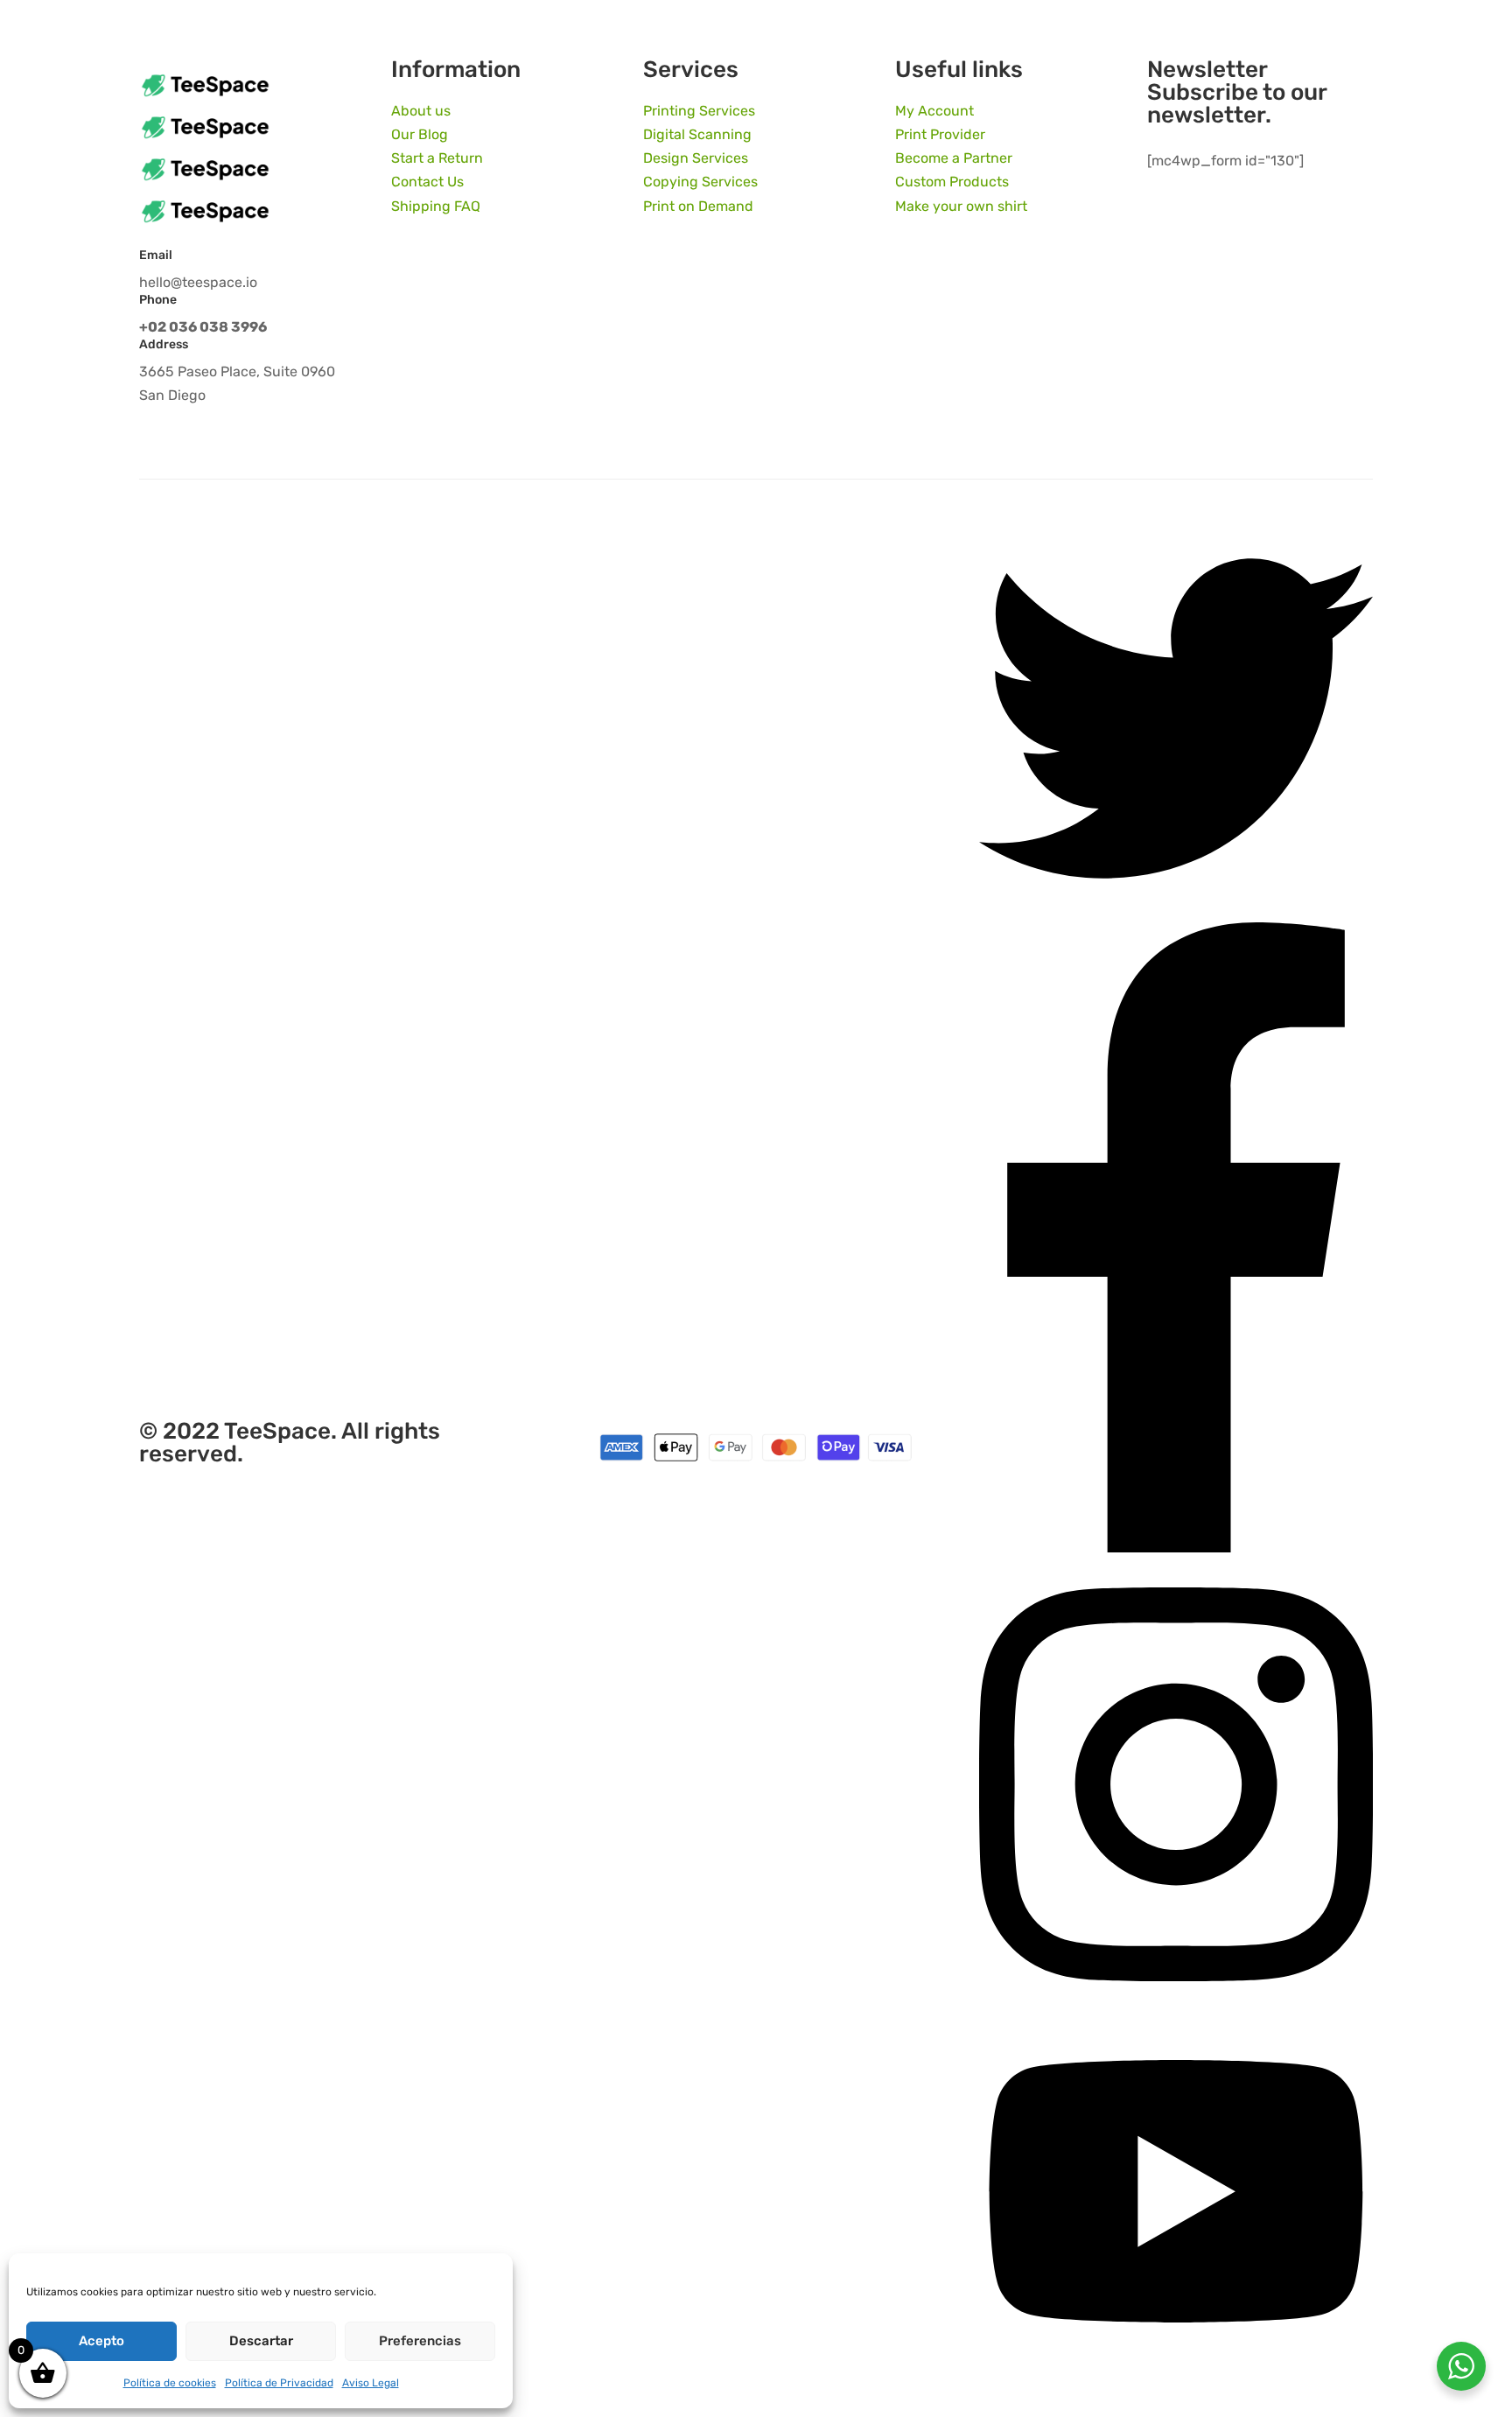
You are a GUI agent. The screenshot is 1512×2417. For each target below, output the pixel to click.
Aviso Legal (371, 2383)
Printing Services (699, 111)
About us (421, 111)
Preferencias (420, 2341)
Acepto (101, 2341)
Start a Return (437, 158)
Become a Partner (954, 158)
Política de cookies (170, 2383)
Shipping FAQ (436, 206)
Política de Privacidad (279, 2383)
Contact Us (427, 182)
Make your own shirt (961, 206)
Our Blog (420, 134)
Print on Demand (698, 206)
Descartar (261, 2341)
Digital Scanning (697, 134)
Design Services (696, 158)
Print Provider (940, 134)
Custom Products (952, 182)
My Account (934, 111)
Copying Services (700, 182)
